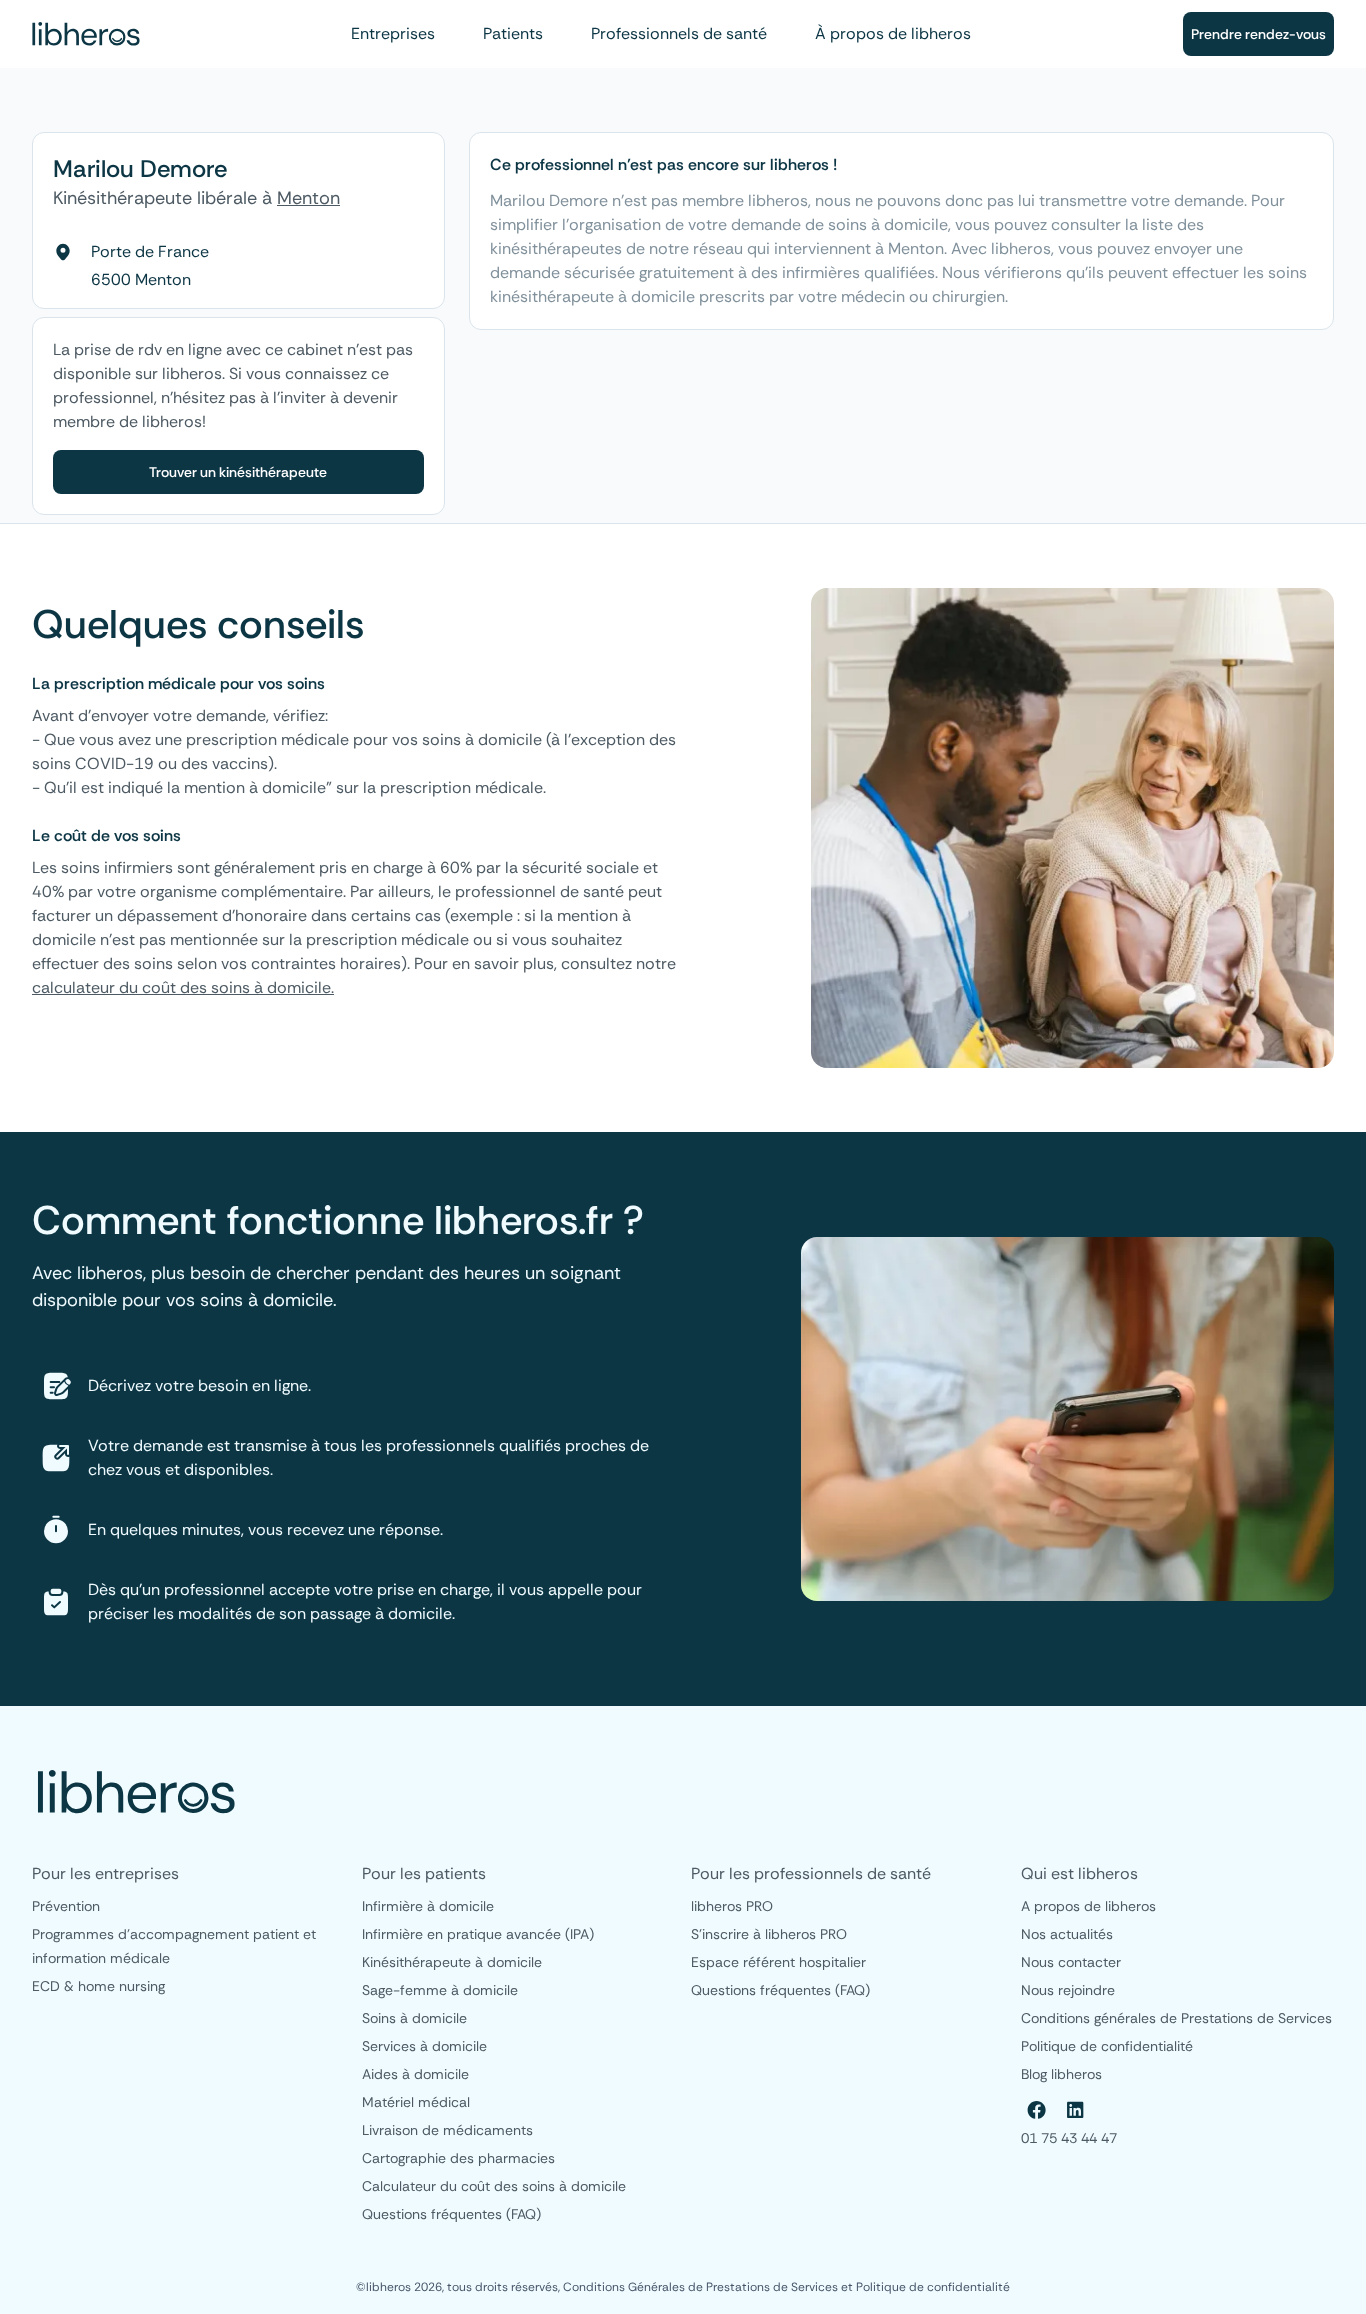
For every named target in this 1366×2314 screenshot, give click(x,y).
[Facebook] (1037, 2110)
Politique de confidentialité (933, 2287)
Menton (308, 198)
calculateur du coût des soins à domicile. (183, 987)
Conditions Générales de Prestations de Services (702, 2287)
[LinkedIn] (1075, 2110)
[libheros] (86, 34)
